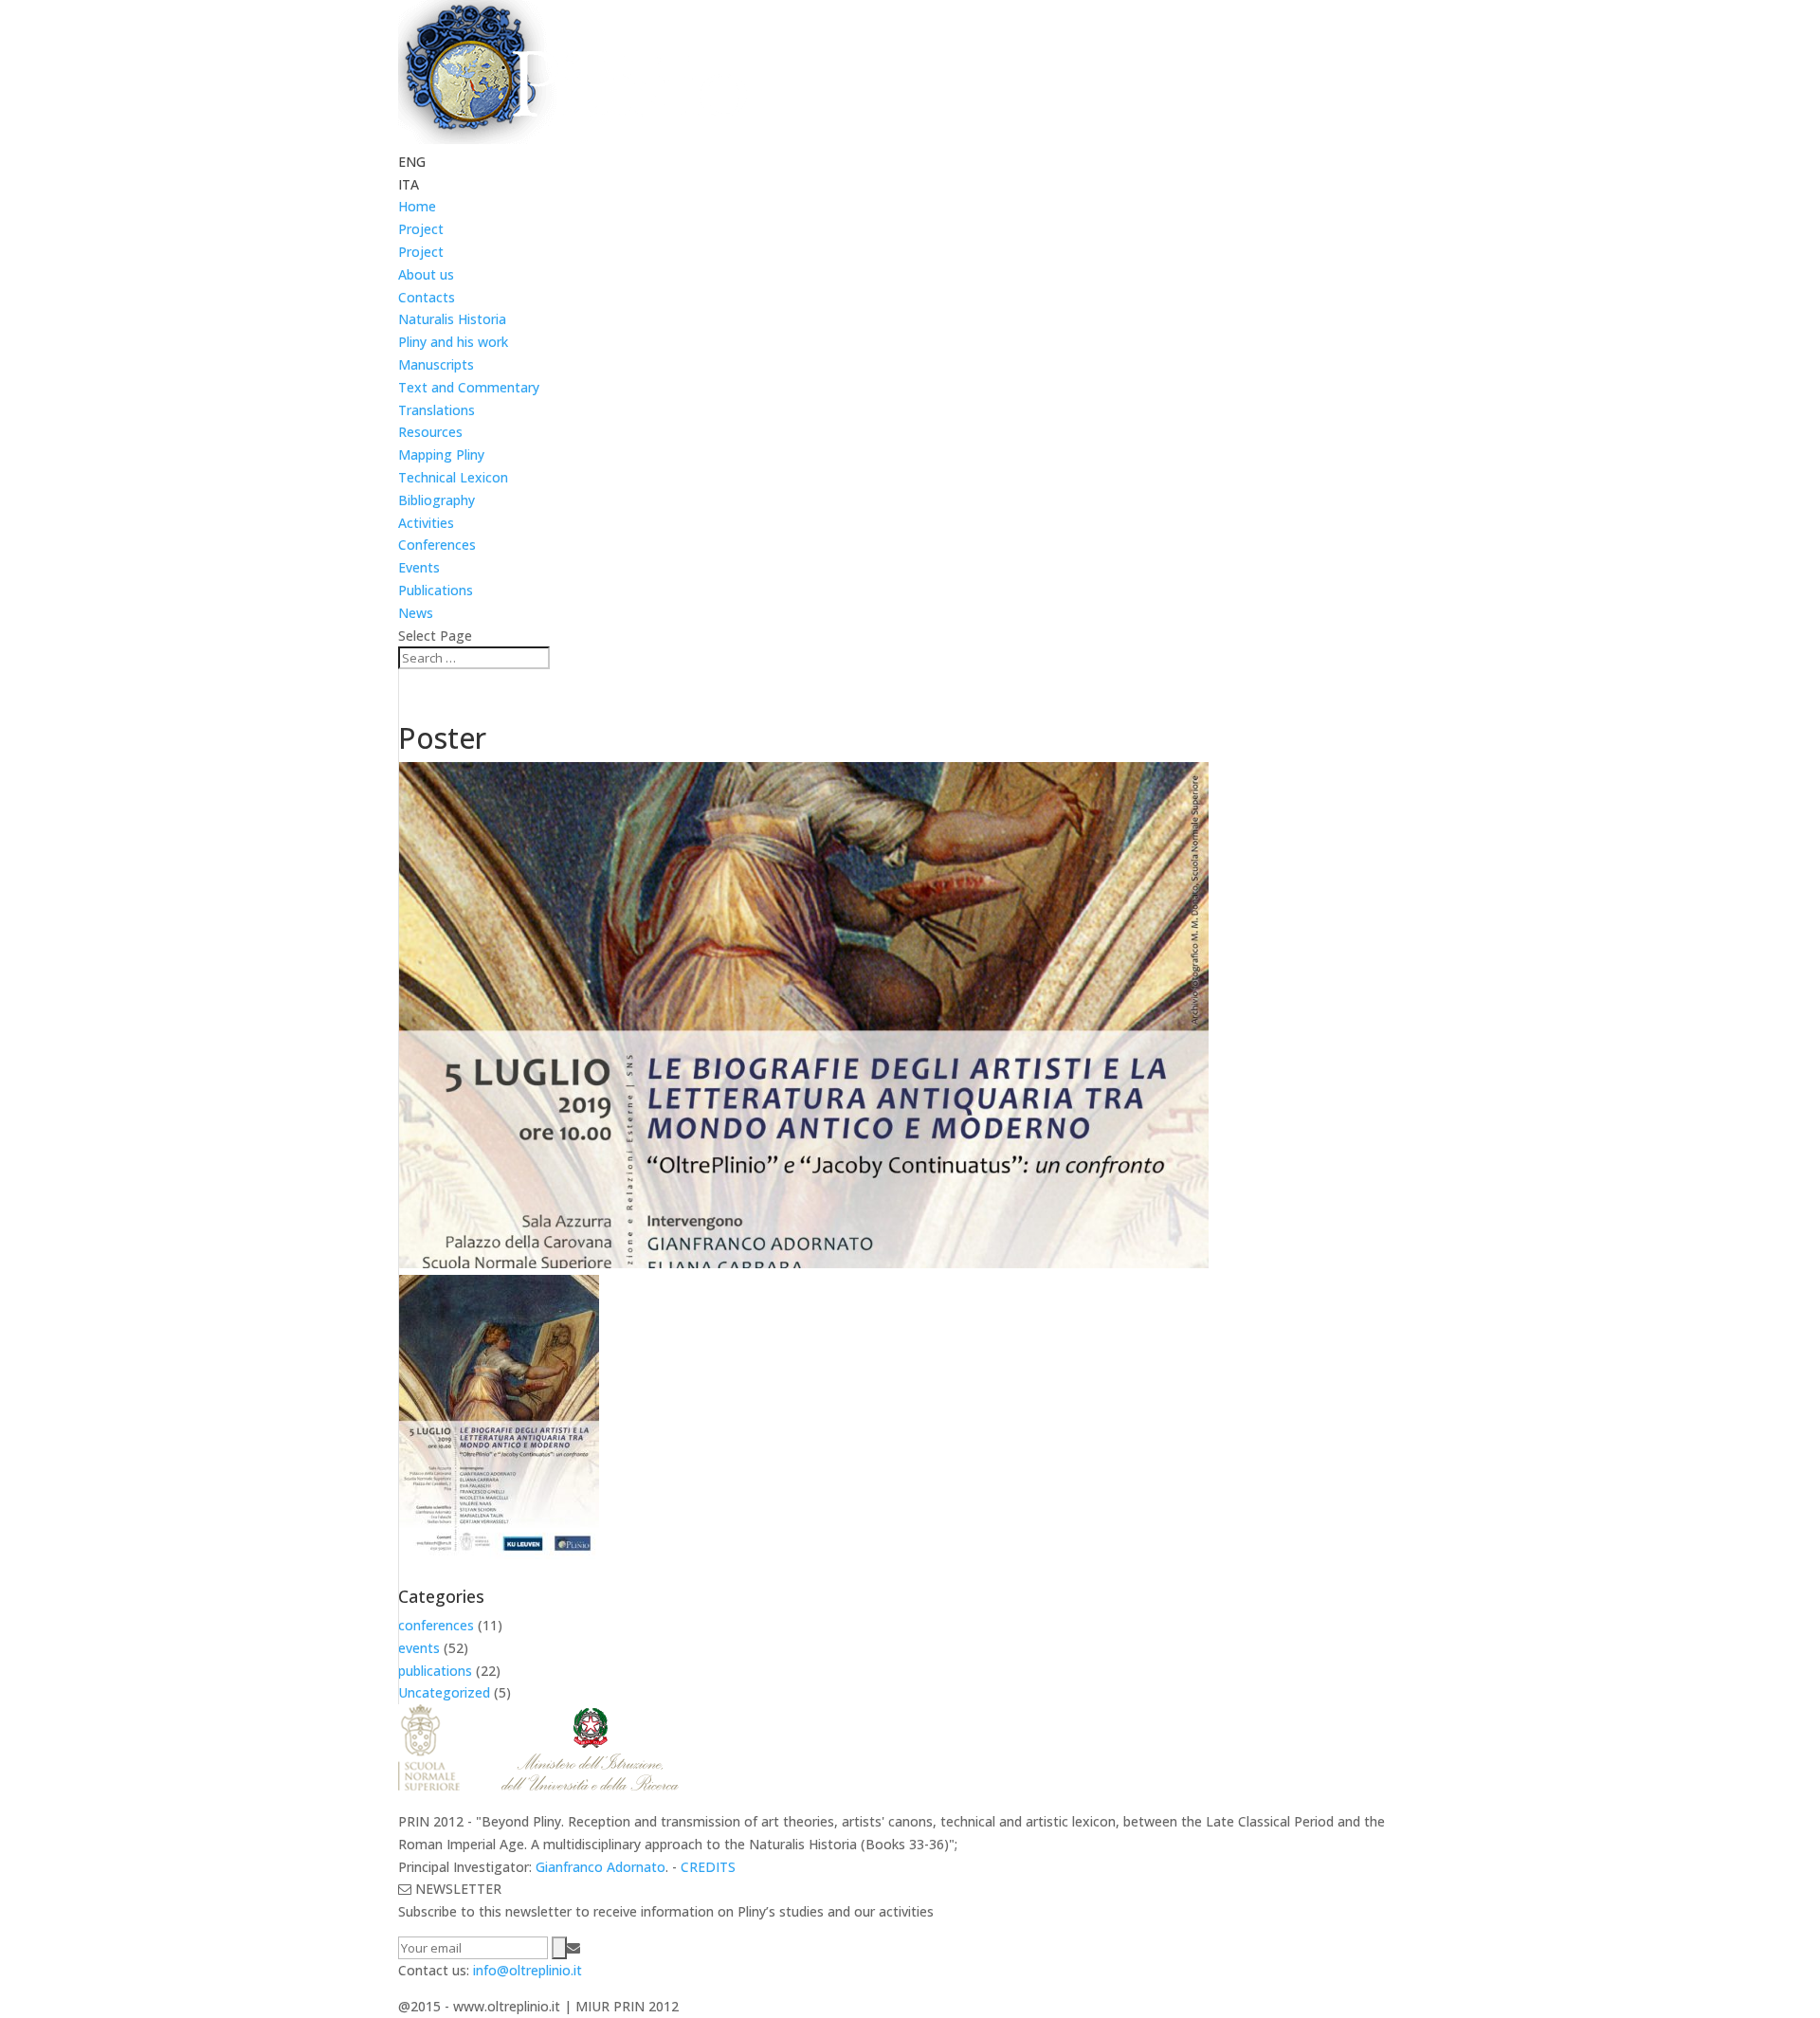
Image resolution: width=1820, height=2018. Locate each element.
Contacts (427, 297)
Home (417, 206)
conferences (436, 1625)
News (416, 613)
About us (426, 274)
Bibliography (437, 500)
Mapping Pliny (441, 455)
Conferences (437, 545)
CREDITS (708, 1867)
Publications (436, 590)
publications (435, 1671)
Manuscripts (436, 364)
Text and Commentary (469, 387)
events (419, 1648)
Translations (437, 410)
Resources (430, 432)
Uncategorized (444, 1692)
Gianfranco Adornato (601, 1867)
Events (419, 567)
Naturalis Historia (452, 319)
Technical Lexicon (453, 477)
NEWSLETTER (456, 1889)
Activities (426, 523)
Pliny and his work (453, 342)
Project (421, 229)
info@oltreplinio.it (528, 1970)
